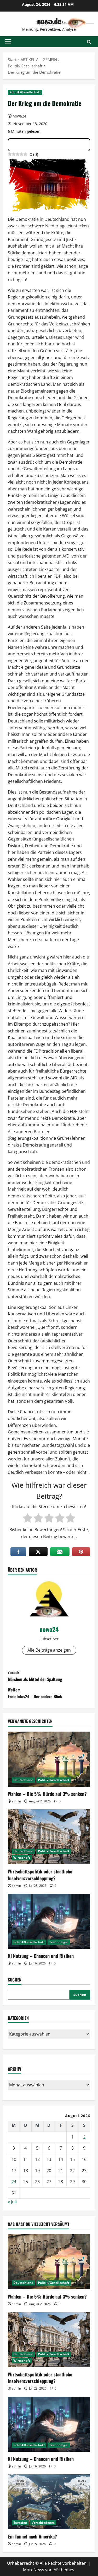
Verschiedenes (43, 2523)
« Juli (12, 2202)
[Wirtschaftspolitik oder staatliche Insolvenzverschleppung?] (49, 1837)
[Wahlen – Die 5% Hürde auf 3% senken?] (49, 1759)
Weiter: (35, 1693)
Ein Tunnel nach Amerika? (32, 2536)
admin (16, 1801)
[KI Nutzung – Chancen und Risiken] (49, 1921)
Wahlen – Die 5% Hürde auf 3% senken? (47, 1794)
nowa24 (19, 116)
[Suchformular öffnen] (89, 42)
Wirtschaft (22, 1858)
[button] (8, 42)
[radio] (28, 1518)
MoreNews (34, 2570)
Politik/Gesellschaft (25, 92)
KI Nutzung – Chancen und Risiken (41, 1956)
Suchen (15, 1980)
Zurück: (35, 1676)
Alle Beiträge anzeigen (49, 1650)
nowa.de (49, 21)
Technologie (59, 1942)
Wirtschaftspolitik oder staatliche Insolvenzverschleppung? (40, 1875)
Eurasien (20, 2523)
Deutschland (23, 1780)
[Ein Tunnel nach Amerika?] (49, 2502)
